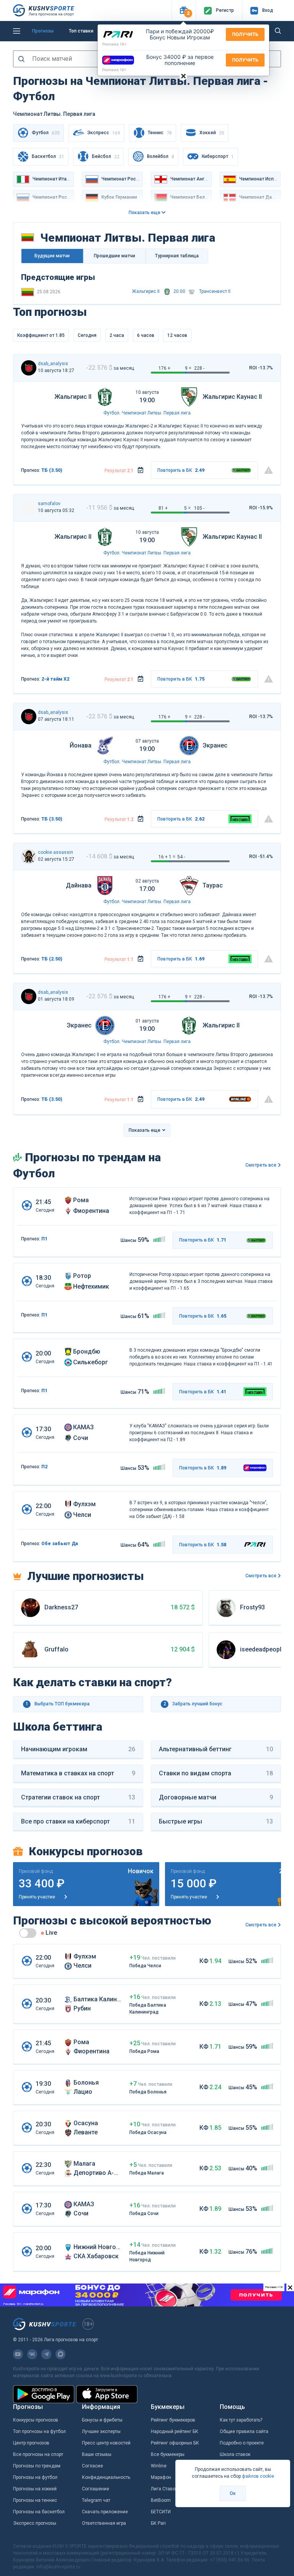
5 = (187, 508)
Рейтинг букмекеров (173, 2420)
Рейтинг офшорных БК (175, 2443)
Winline (159, 2466)
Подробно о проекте (242, 2443)
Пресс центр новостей (106, 2443)
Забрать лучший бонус (193, 1704)
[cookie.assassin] (29, 856)
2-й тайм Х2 (55, 679)
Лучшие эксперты (101, 2431)
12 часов (177, 335)
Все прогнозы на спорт (38, 2454)
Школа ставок (235, 2454)
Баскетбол (48, 157)
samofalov (49, 504)
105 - (199, 508)
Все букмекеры (168, 2454)
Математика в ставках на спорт (78, 1773)
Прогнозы (43, 31)
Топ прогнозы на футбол (39, 2431)
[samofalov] (29, 508)
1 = (172, 857)
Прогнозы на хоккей (35, 2489)
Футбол (111, 413)
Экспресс (104, 133)
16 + (163, 857)
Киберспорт (218, 157)
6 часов (146, 335)
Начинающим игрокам (78, 1749)
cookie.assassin (56, 852)
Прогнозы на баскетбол (39, 2512)
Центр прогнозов (31, 2443)
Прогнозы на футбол (35, 2477)
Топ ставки (81, 31)
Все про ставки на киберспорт (78, 1821)
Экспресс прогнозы (35, 2523)
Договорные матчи (216, 1797)
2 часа (117, 335)
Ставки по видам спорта (216, 1773)
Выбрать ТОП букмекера (58, 1704)
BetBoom (161, 2500)
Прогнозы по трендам (37, 2466)
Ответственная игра (104, 2523)
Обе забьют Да (60, 1544)
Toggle (28, 1933)
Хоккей (212, 133)
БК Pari (158, 2523)
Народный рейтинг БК (175, 2431)
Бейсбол (106, 157)
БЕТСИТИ (161, 2512)
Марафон (161, 2477)
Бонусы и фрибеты (102, 2420)
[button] (184, 11)
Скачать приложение (105, 2512)
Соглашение (96, 2489)
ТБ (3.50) (52, 470)
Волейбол (161, 157)
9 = (188, 368)
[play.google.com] (44, 2394)
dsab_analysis (53, 364)
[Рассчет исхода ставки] (140, 470)
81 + (163, 508)
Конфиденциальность (106, 2477)
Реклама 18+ (114, 44)
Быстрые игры (216, 1821)
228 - (199, 368)
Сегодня (87, 335)
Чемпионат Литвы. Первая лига (156, 413)
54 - (181, 857)
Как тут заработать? (241, 2420)
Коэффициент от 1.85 (41, 335)
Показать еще (145, 213)
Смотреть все (261, 1165)
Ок (233, 2493)
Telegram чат (96, 2500)
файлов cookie (258, 2476)
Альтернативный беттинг (216, 1749)
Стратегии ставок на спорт (78, 1797)
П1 (44, 1239)
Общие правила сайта (244, 2431)
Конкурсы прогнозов (36, 2420)
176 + (164, 368)
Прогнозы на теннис (35, 2500)
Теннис (160, 133)
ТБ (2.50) (52, 959)
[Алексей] (29, 368)
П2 (44, 1467)
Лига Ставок (164, 2489)
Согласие (92, 2466)
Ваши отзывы (97, 2454)
